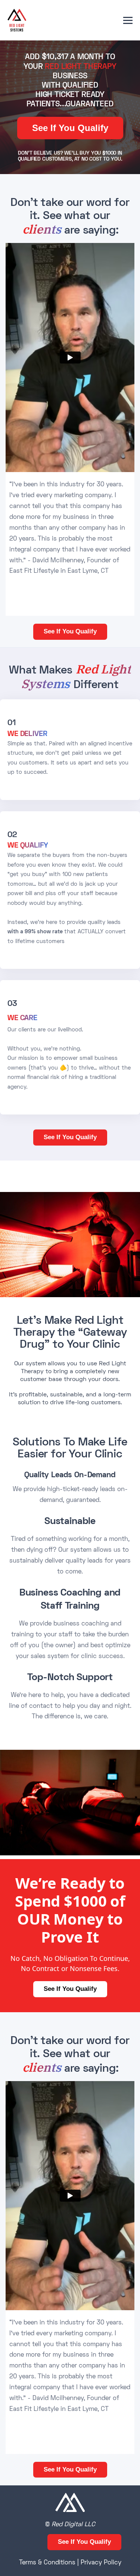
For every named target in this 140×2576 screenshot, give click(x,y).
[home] (17, 20)
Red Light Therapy (80, 67)
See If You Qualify (70, 128)
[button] (128, 20)
